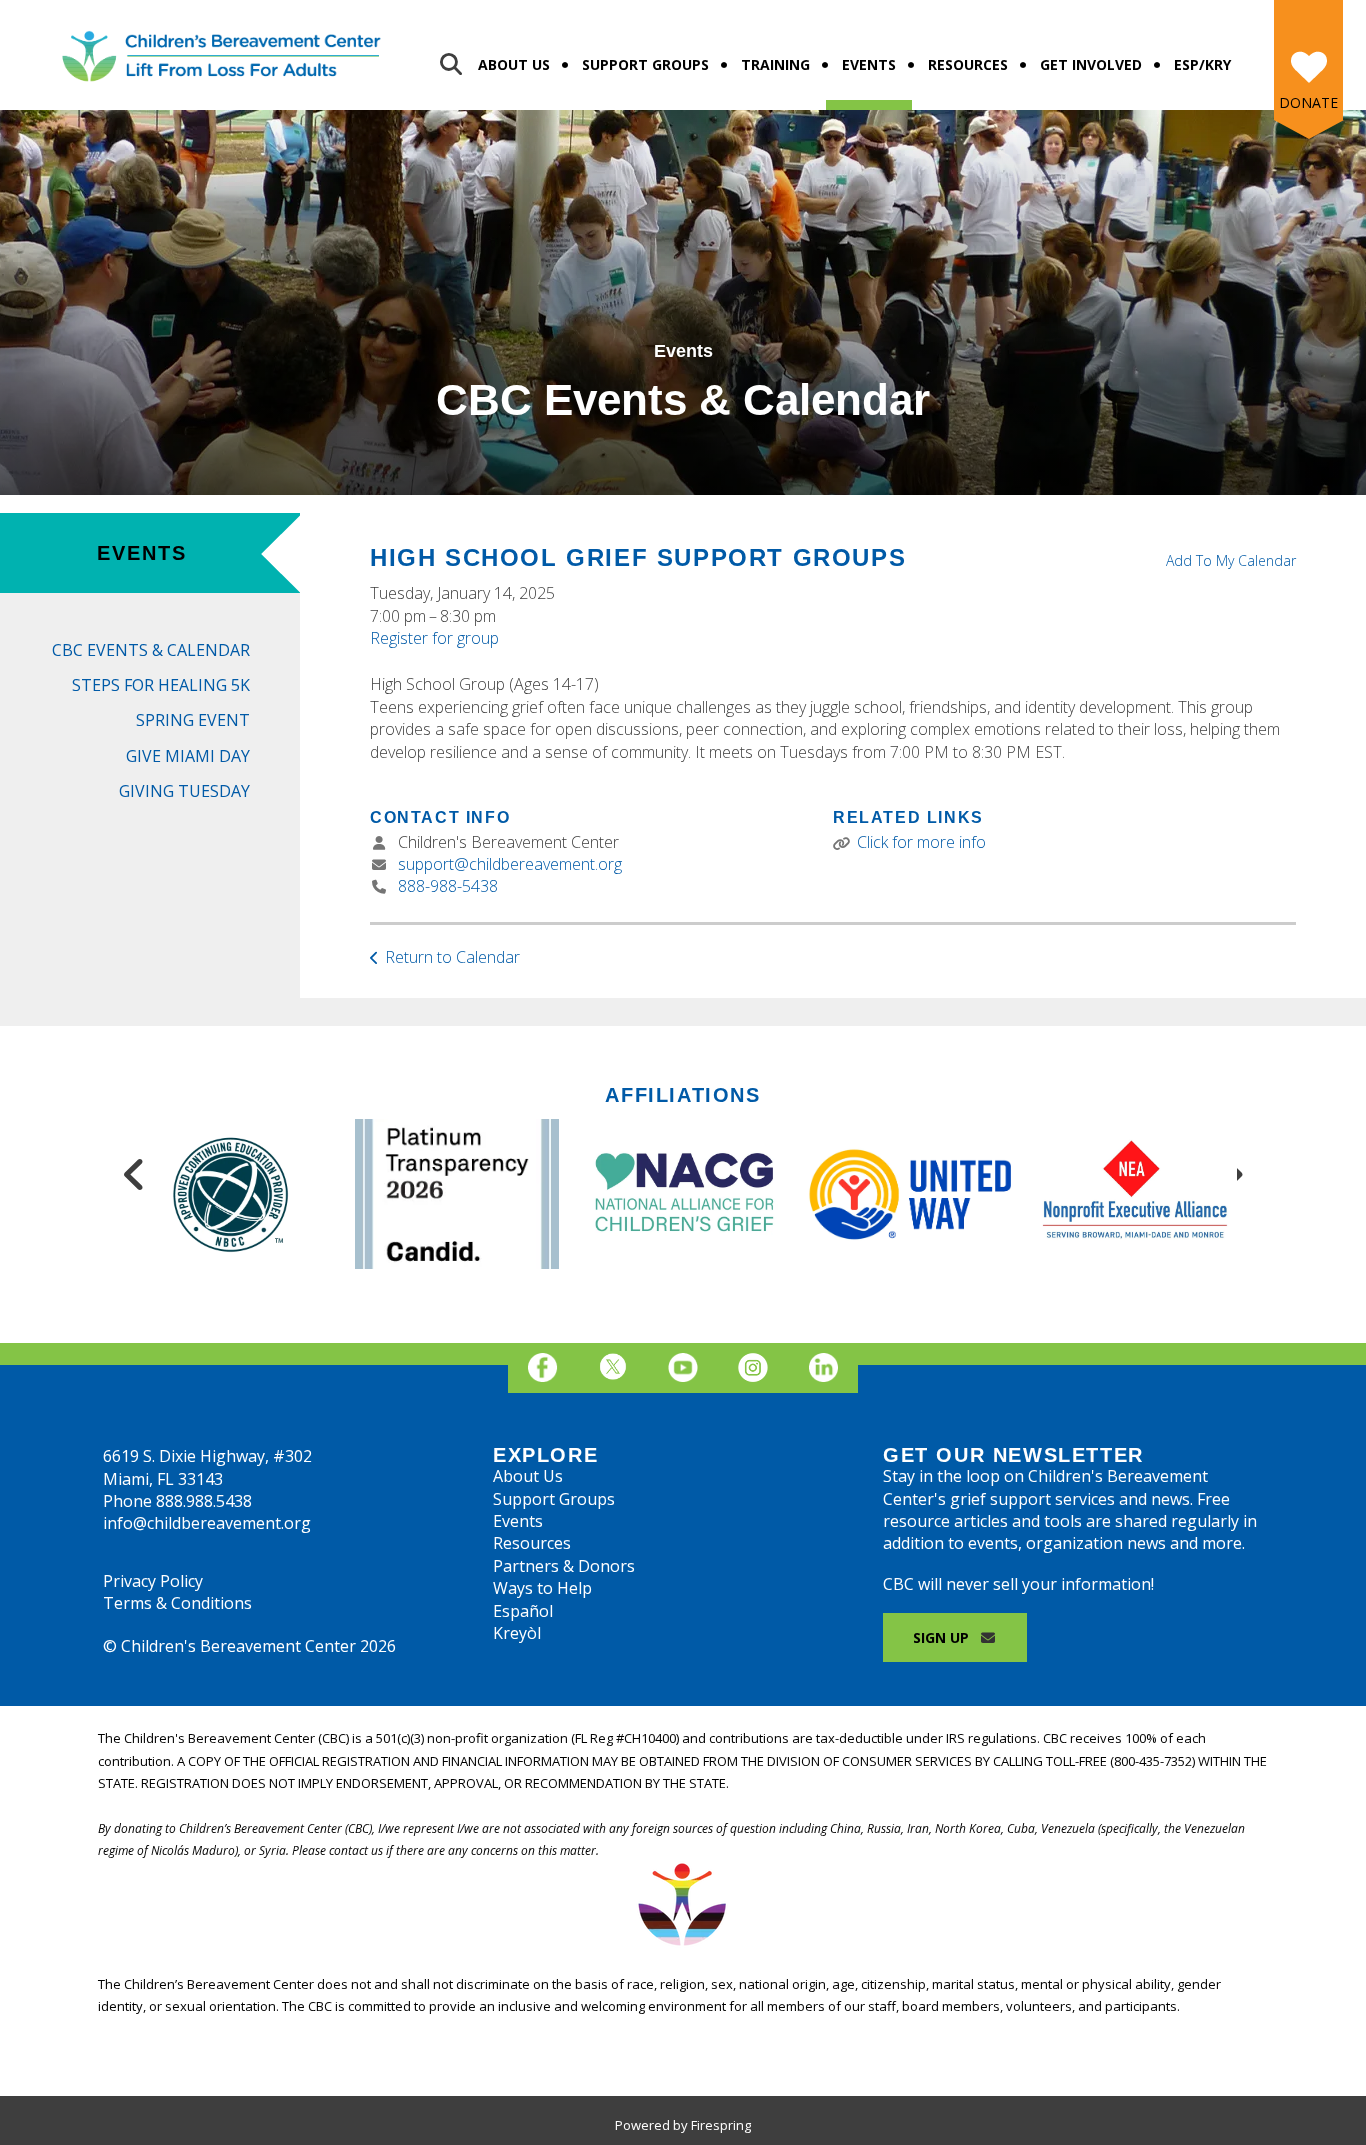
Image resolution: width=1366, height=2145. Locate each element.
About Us (514, 64)
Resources (968, 64)
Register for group (434, 638)
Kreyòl (517, 1633)
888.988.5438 (204, 1501)
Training (775, 64)
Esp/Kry (1202, 64)
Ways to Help (542, 1588)
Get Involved (1091, 64)
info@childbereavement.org (207, 1523)
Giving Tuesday (184, 791)
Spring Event (193, 720)
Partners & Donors (564, 1566)
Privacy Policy (153, 1581)
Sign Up (943, 1637)
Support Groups (645, 64)
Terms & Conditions (177, 1603)
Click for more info (921, 842)
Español (523, 1611)
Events (869, 64)
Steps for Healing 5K (161, 685)
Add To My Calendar (1231, 560)
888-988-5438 (448, 886)
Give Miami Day (188, 756)
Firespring (721, 2125)
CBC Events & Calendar (151, 650)
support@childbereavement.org (510, 864)
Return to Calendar (452, 957)
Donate (1308, 102)
